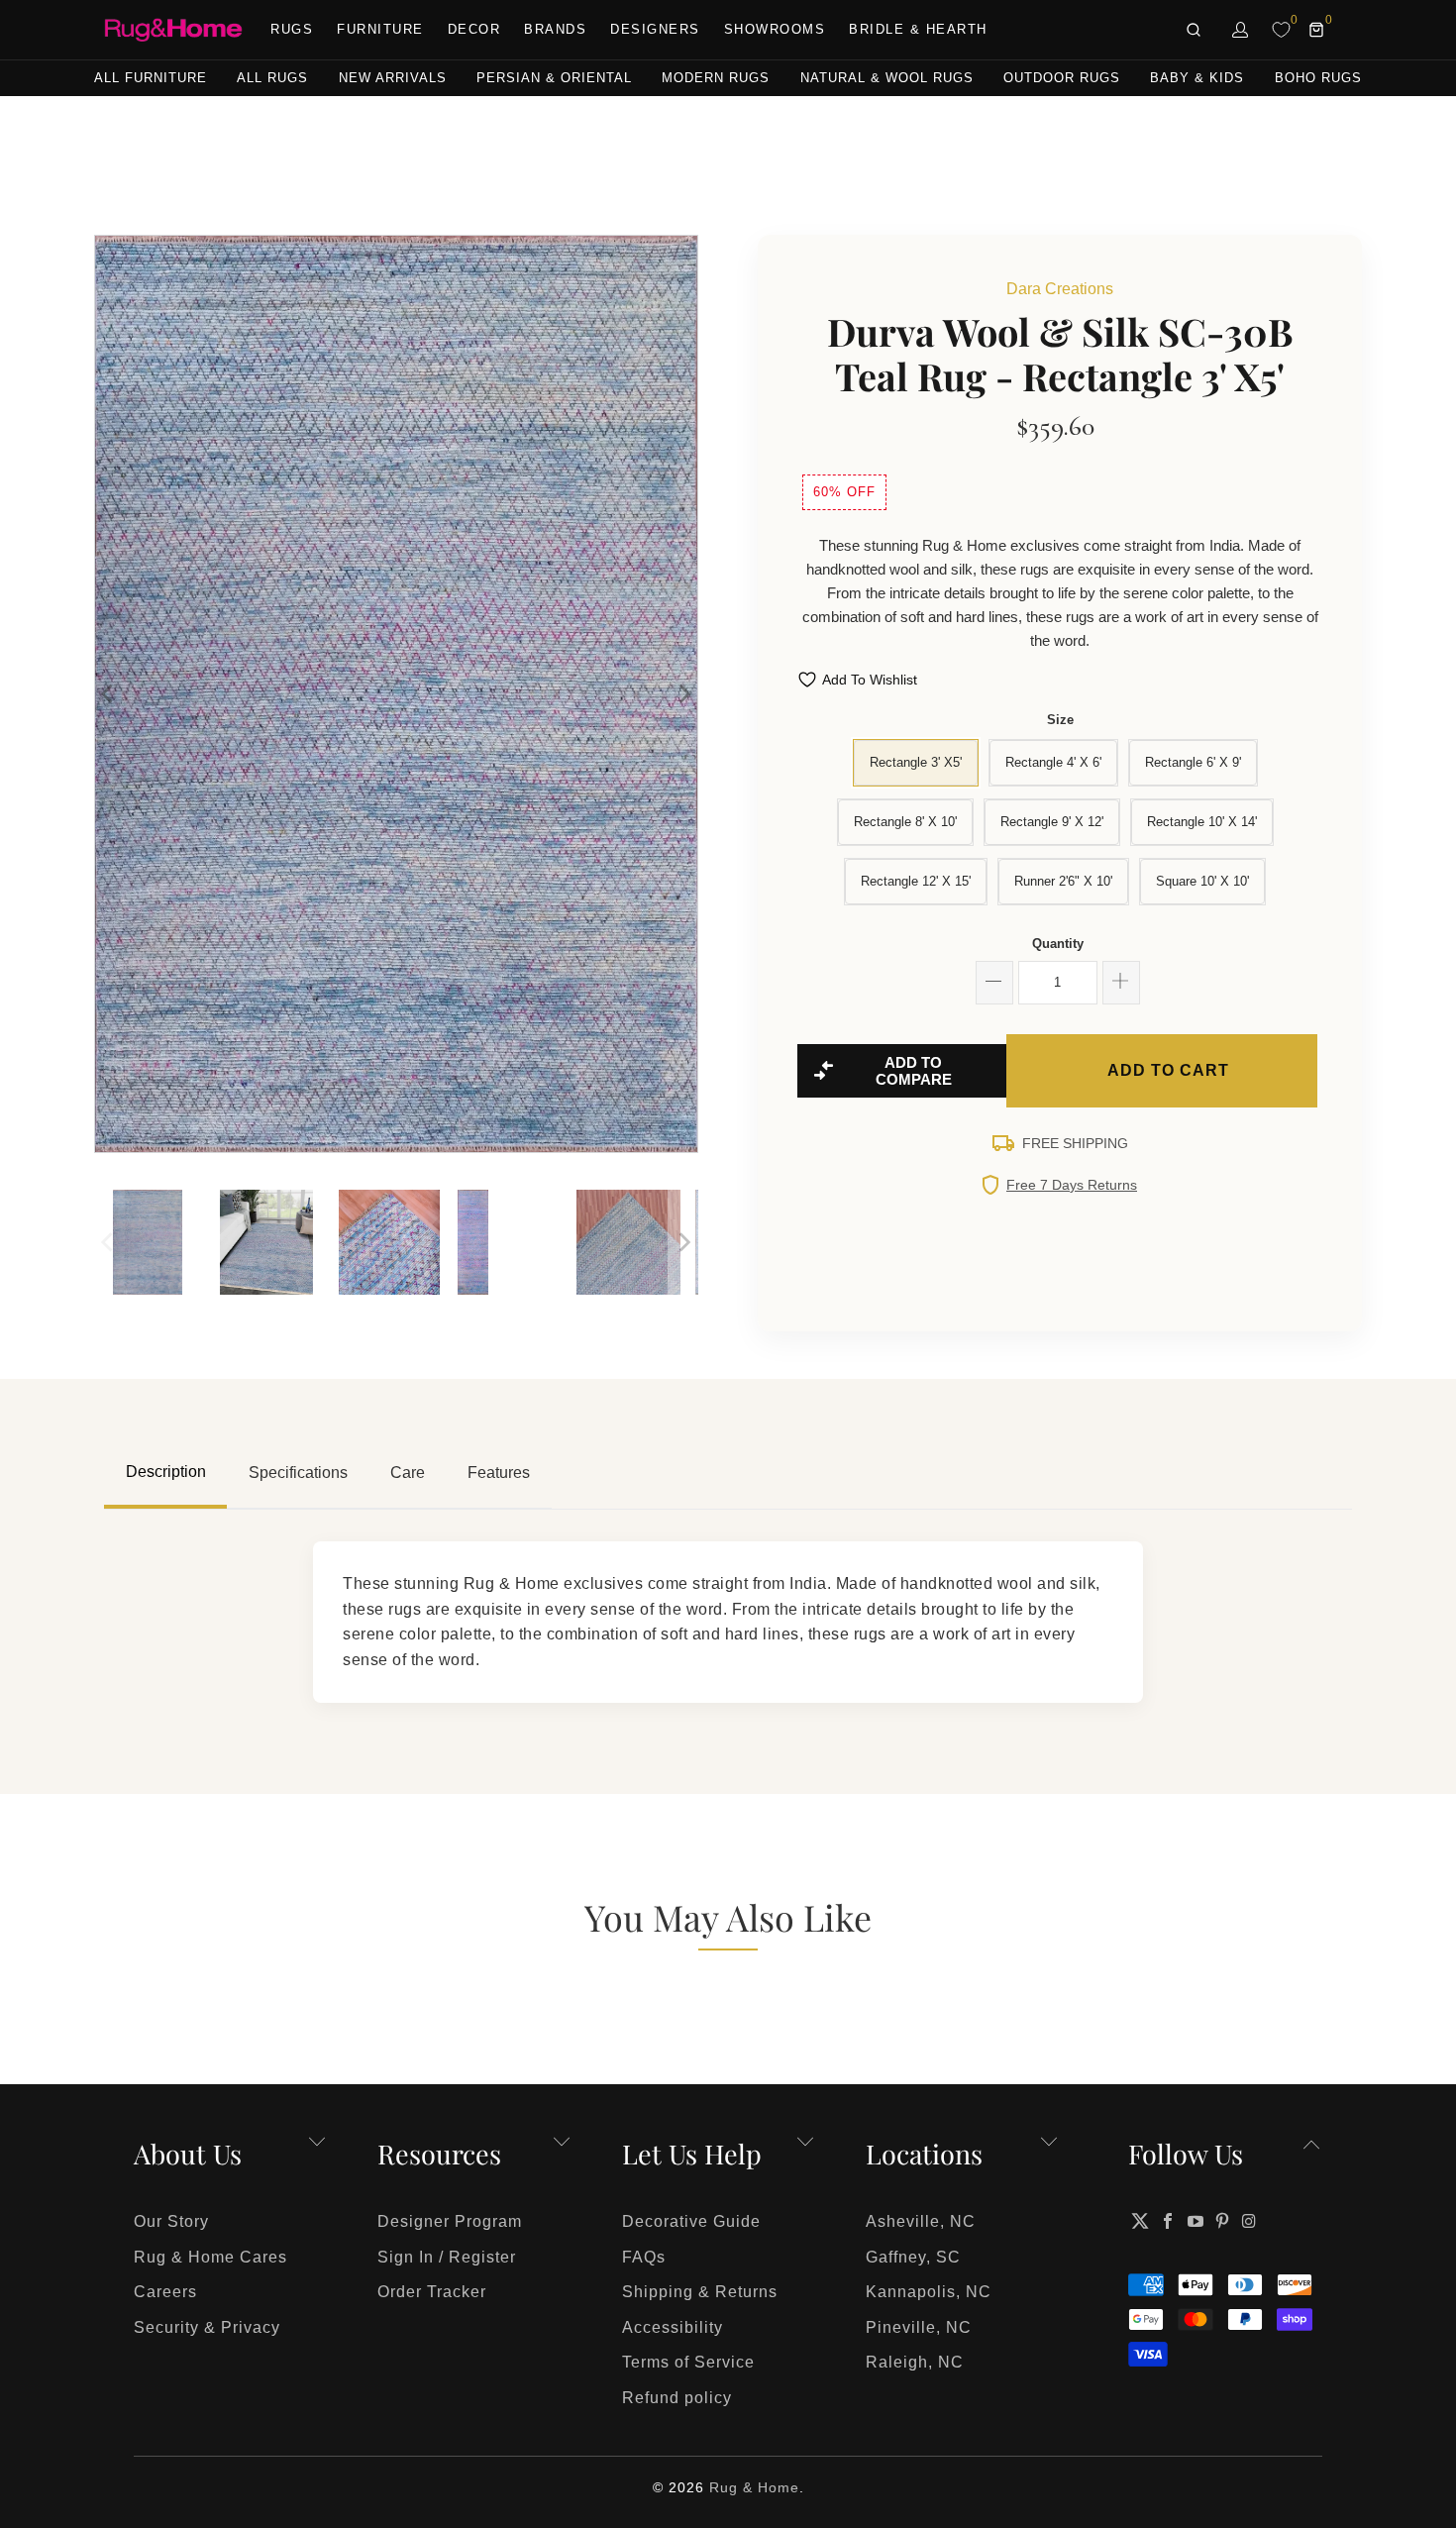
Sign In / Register (447, 2257)
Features (499, 1473)
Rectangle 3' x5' (916, 762)
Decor (474, 29)
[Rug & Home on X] (1140, 2221)
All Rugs (272, 78)
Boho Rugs (1318, 78)
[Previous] (109, 694)
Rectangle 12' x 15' (916, 881)
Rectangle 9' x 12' (1052, 822)
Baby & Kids (1197, 78)
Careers (165, 2292)
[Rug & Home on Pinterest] (1223, 2221)
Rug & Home (754, 2487)
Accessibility (673, 2327)
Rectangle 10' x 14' (1202, 822)
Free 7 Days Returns (1072, 1185)
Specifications (298, 1473)
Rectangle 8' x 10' (905, 822)
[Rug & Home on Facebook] (1169, 2221)
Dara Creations (1060, 289)
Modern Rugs (716, 78)
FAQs (644, 2257)
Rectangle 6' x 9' (1193, 762)
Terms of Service (688, 2362)
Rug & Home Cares (210, 2257)
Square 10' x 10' (1202, 881)
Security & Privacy (207, 2327)
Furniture (380, 29)
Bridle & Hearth (918, 29)
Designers (655, 29)
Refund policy (677, 2398)
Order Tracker (432, 2292)
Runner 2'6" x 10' (1063, 881)
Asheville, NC (921, 2221)
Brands (555, 29)
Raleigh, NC (915, 2362)
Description (166, 1472)
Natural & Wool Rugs (887, 78)
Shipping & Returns (700, 2292)
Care (408, 1473)
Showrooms (775, 29)
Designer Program (450, 2221)
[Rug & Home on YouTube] (1196, 2221)
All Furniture (151, 78)
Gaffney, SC (913, 2257)
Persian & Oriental (554, 78)
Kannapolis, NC (929, 2292)
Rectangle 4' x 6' (1053, 762)
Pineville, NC (919, 2327)
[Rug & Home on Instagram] (1250, 2221)
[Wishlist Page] (1281, 30)
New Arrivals (393, 78)
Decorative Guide (691, 2221)
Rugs (292, 29)
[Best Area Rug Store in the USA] (173, 30)
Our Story (171, 2221)
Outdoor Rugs (1062, 78)
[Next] (683, 694)
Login (1241, 30)
